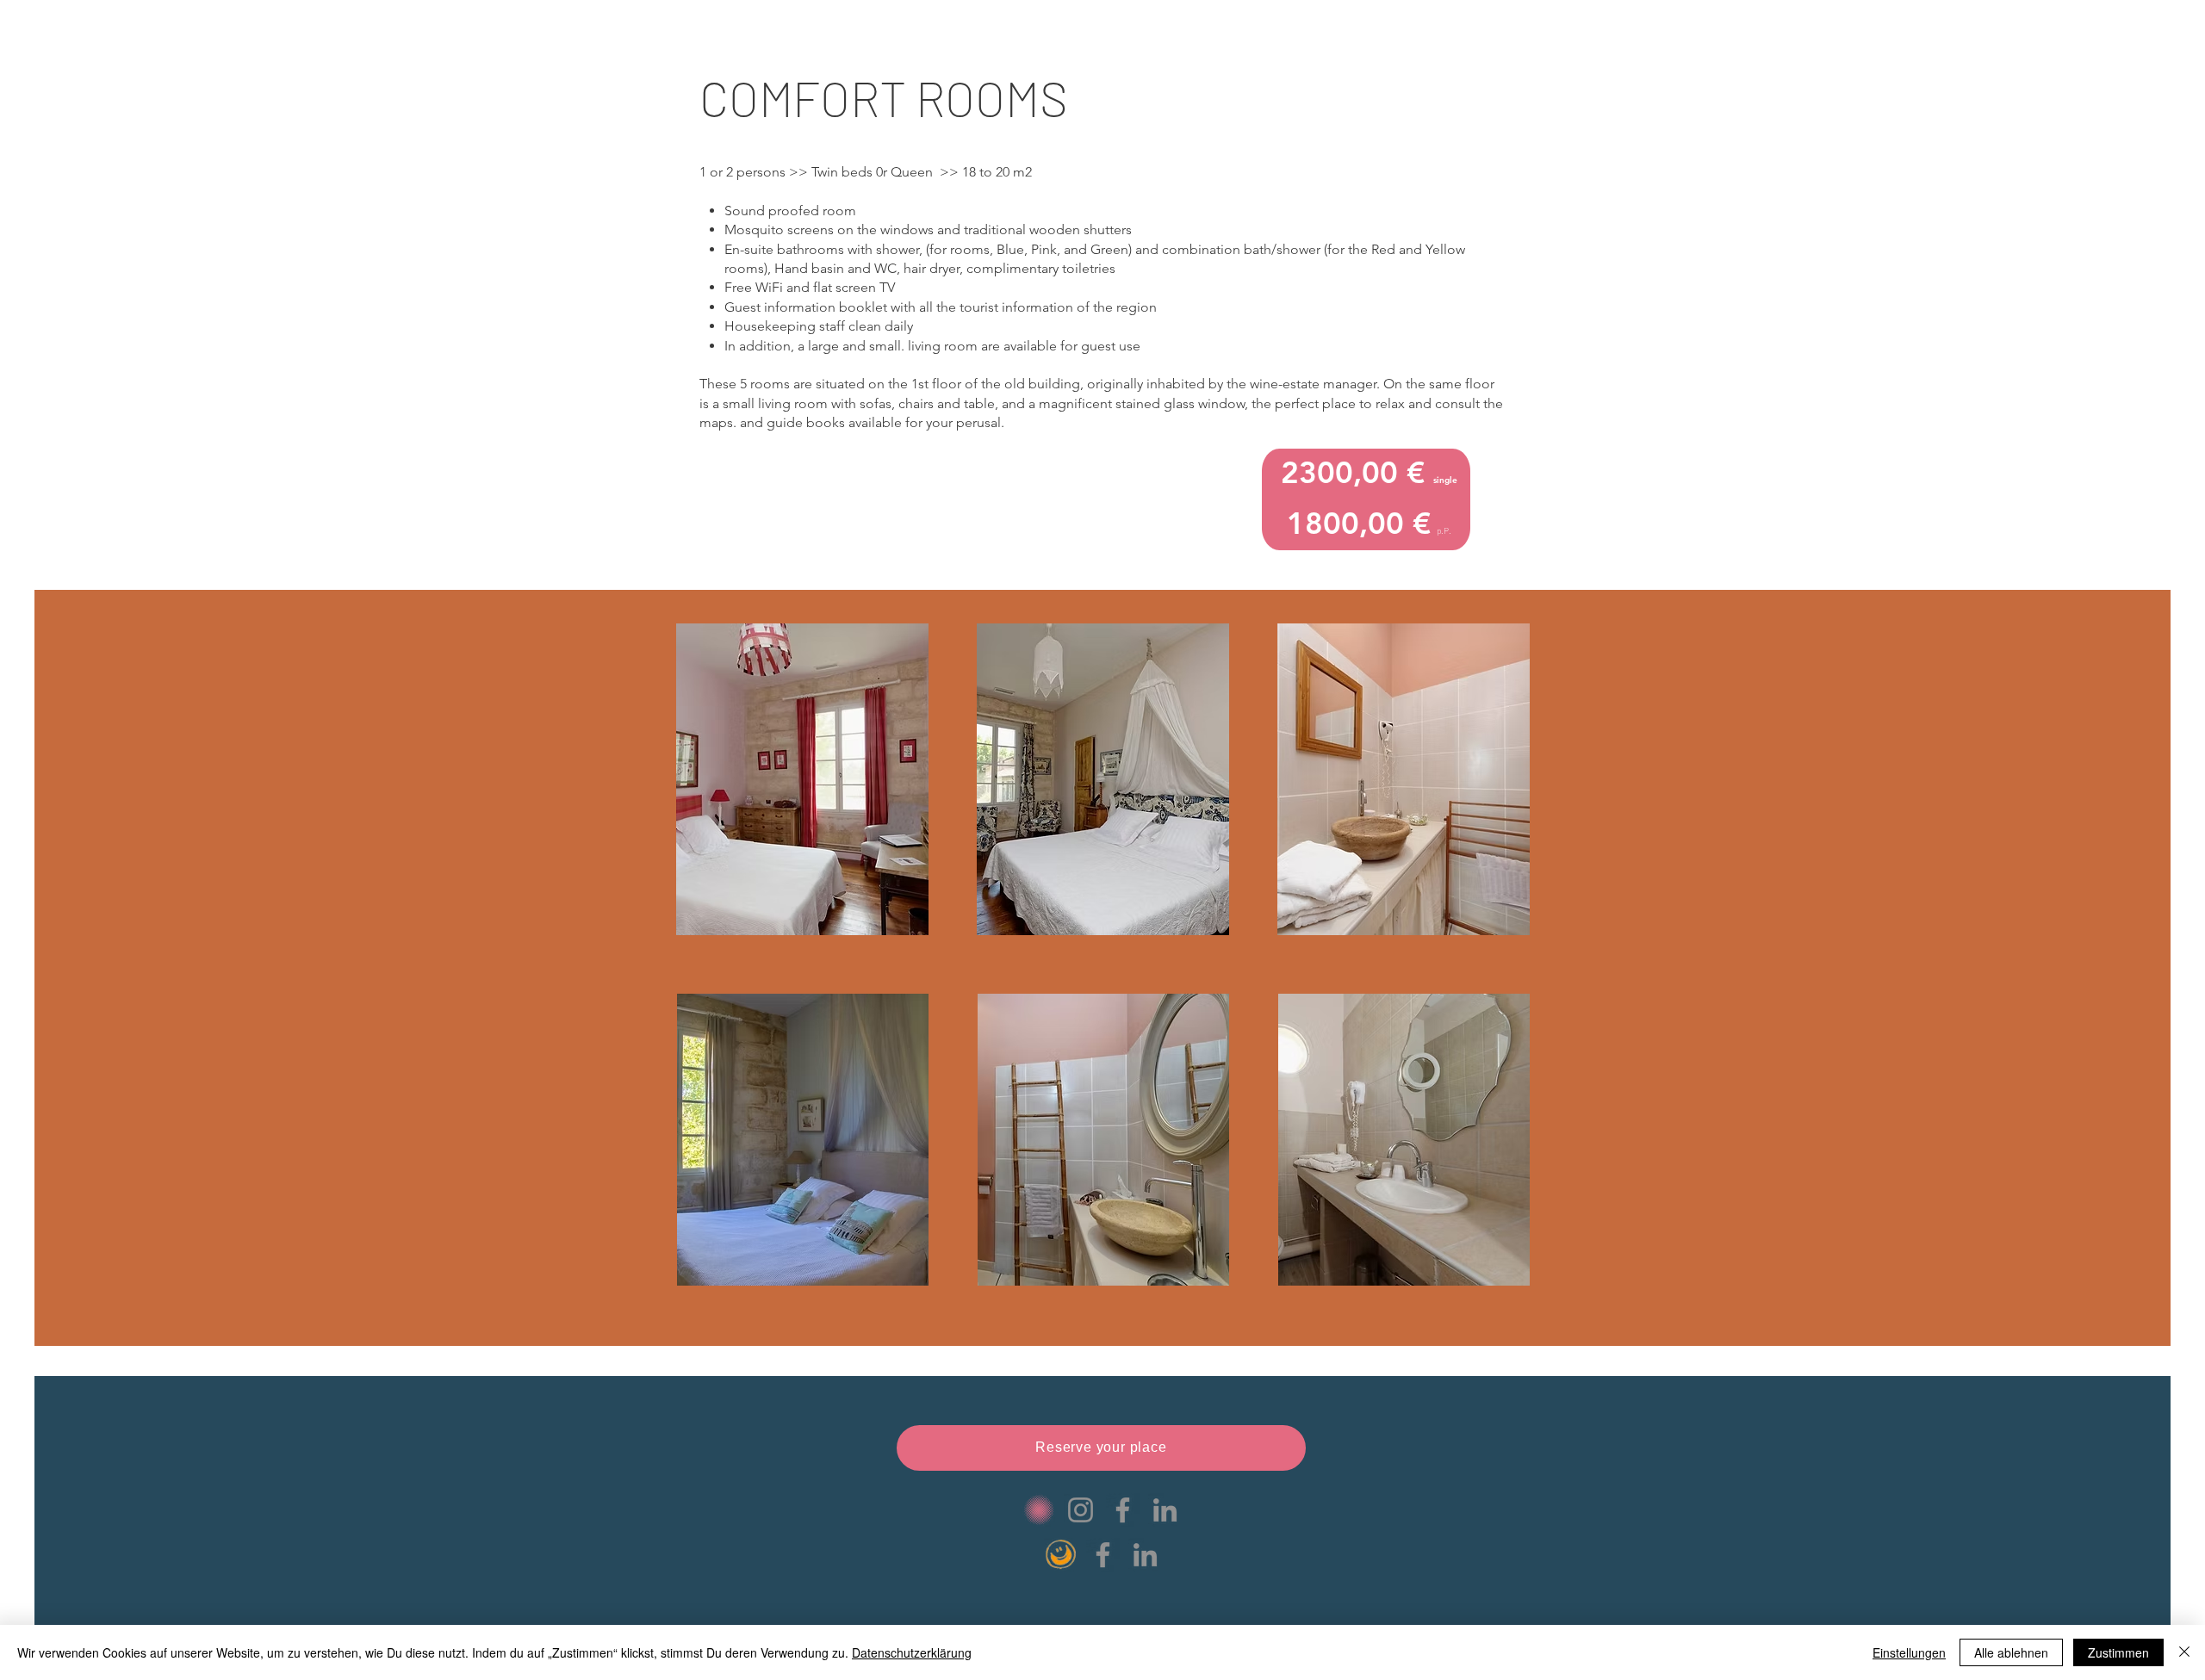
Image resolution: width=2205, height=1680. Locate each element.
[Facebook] (1123, 1510)
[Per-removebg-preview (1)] (1061, 1555)
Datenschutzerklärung (912, 1652)
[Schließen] (2184, 1652)
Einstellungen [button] (1909, 1652)
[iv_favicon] (1038, 1510)
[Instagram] (1081, 1510)
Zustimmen (2118, 1652)
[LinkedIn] (1165, 1510)
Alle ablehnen (2011, 1652)
